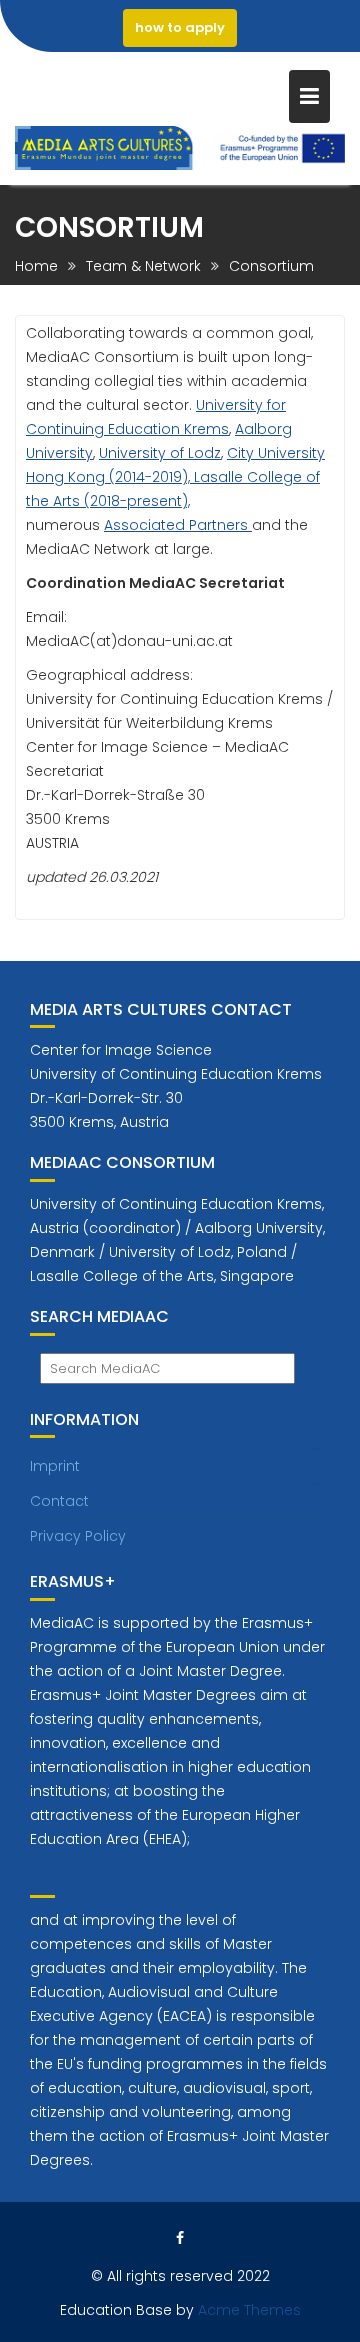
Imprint (55, 1466)
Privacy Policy (78, 1536)
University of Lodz (160, 453)
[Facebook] (180, 2238)
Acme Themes (249, 2310)
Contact (59, 1501)
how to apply (180, 27)
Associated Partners (178, 525)
